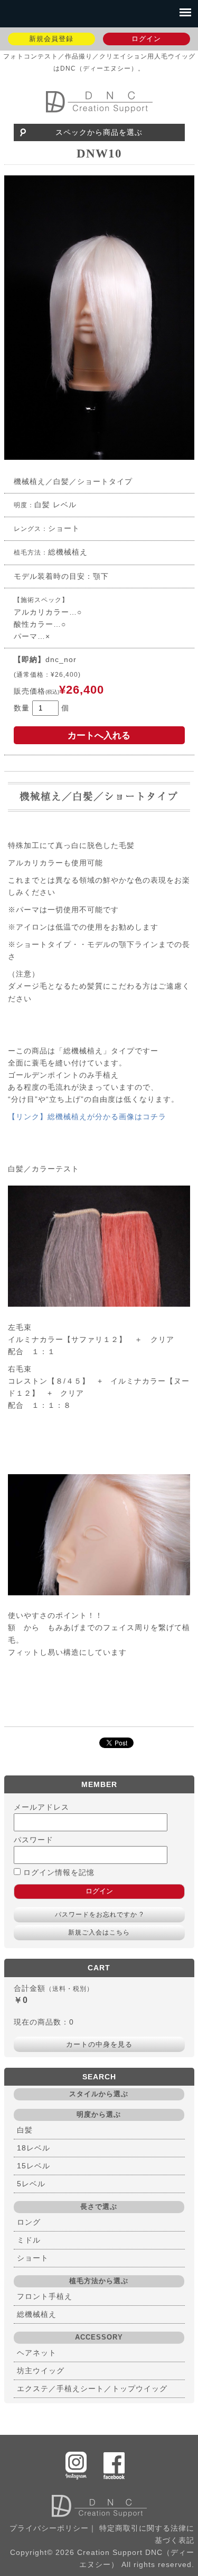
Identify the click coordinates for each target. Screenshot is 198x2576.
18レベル (34, 2148)
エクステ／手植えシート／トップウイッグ (92, 2389)
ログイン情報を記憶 (58, 1872)
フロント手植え (45, 2296)
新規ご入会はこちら (99, 1932)
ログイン (146, 39)
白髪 (25, 2130)
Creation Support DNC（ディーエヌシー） (99, 102)
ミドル (29, 2240)
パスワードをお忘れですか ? (99, 1914)
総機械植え (37, 2314)
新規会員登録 (51, 39)
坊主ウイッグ (41, 2371)
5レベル (31, 2184)
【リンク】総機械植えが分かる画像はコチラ (87, 1117)
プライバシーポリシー (49, 2528)
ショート (33, 2258)
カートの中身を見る (99, 2044)
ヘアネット (37, 2353)
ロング (29, 2222)
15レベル (34, 2166)
